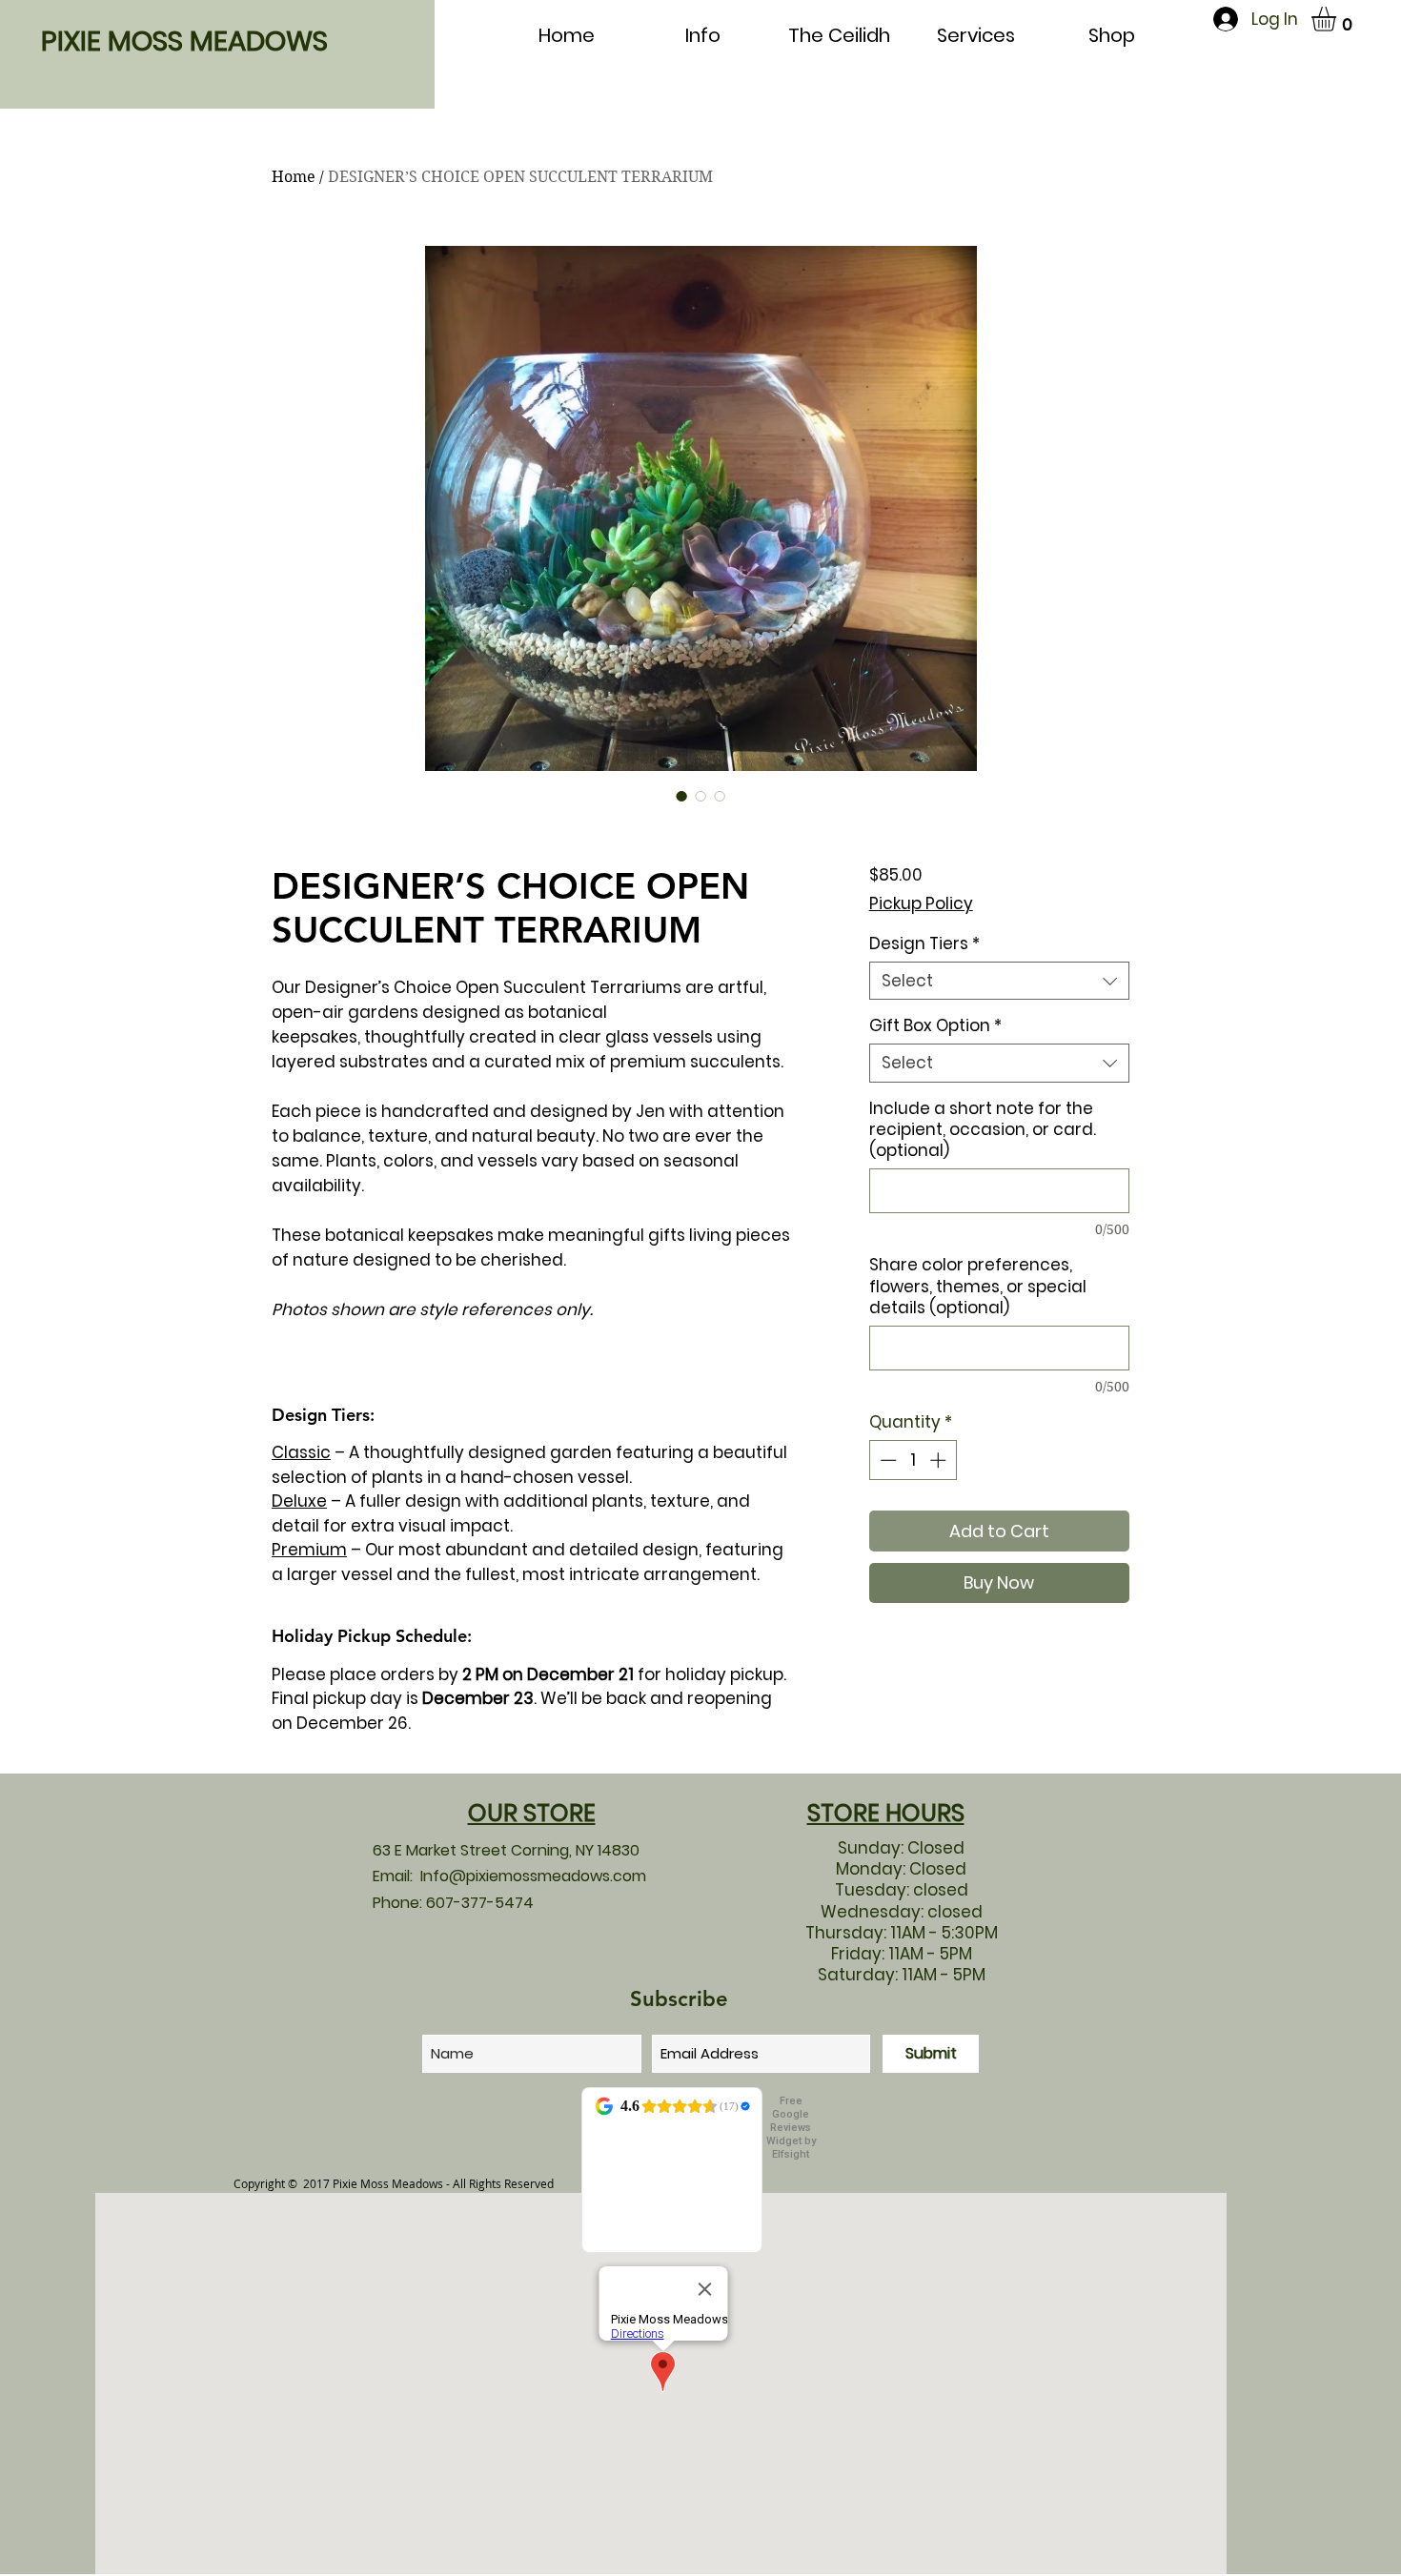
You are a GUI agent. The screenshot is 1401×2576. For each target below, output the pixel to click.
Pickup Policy (921, 903)
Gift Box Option (935, 1025)
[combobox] (999, 981)
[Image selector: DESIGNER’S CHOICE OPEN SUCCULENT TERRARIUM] (681, 796)
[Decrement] (886, 1460)
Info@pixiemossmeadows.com (533, 1876)
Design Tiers (924, 943)
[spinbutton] (913, 1460)
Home (294, 177)
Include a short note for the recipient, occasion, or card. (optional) (983, 1129)
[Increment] (940, 1460)
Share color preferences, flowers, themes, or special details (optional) (978, 1286)
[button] (1338, 19)
